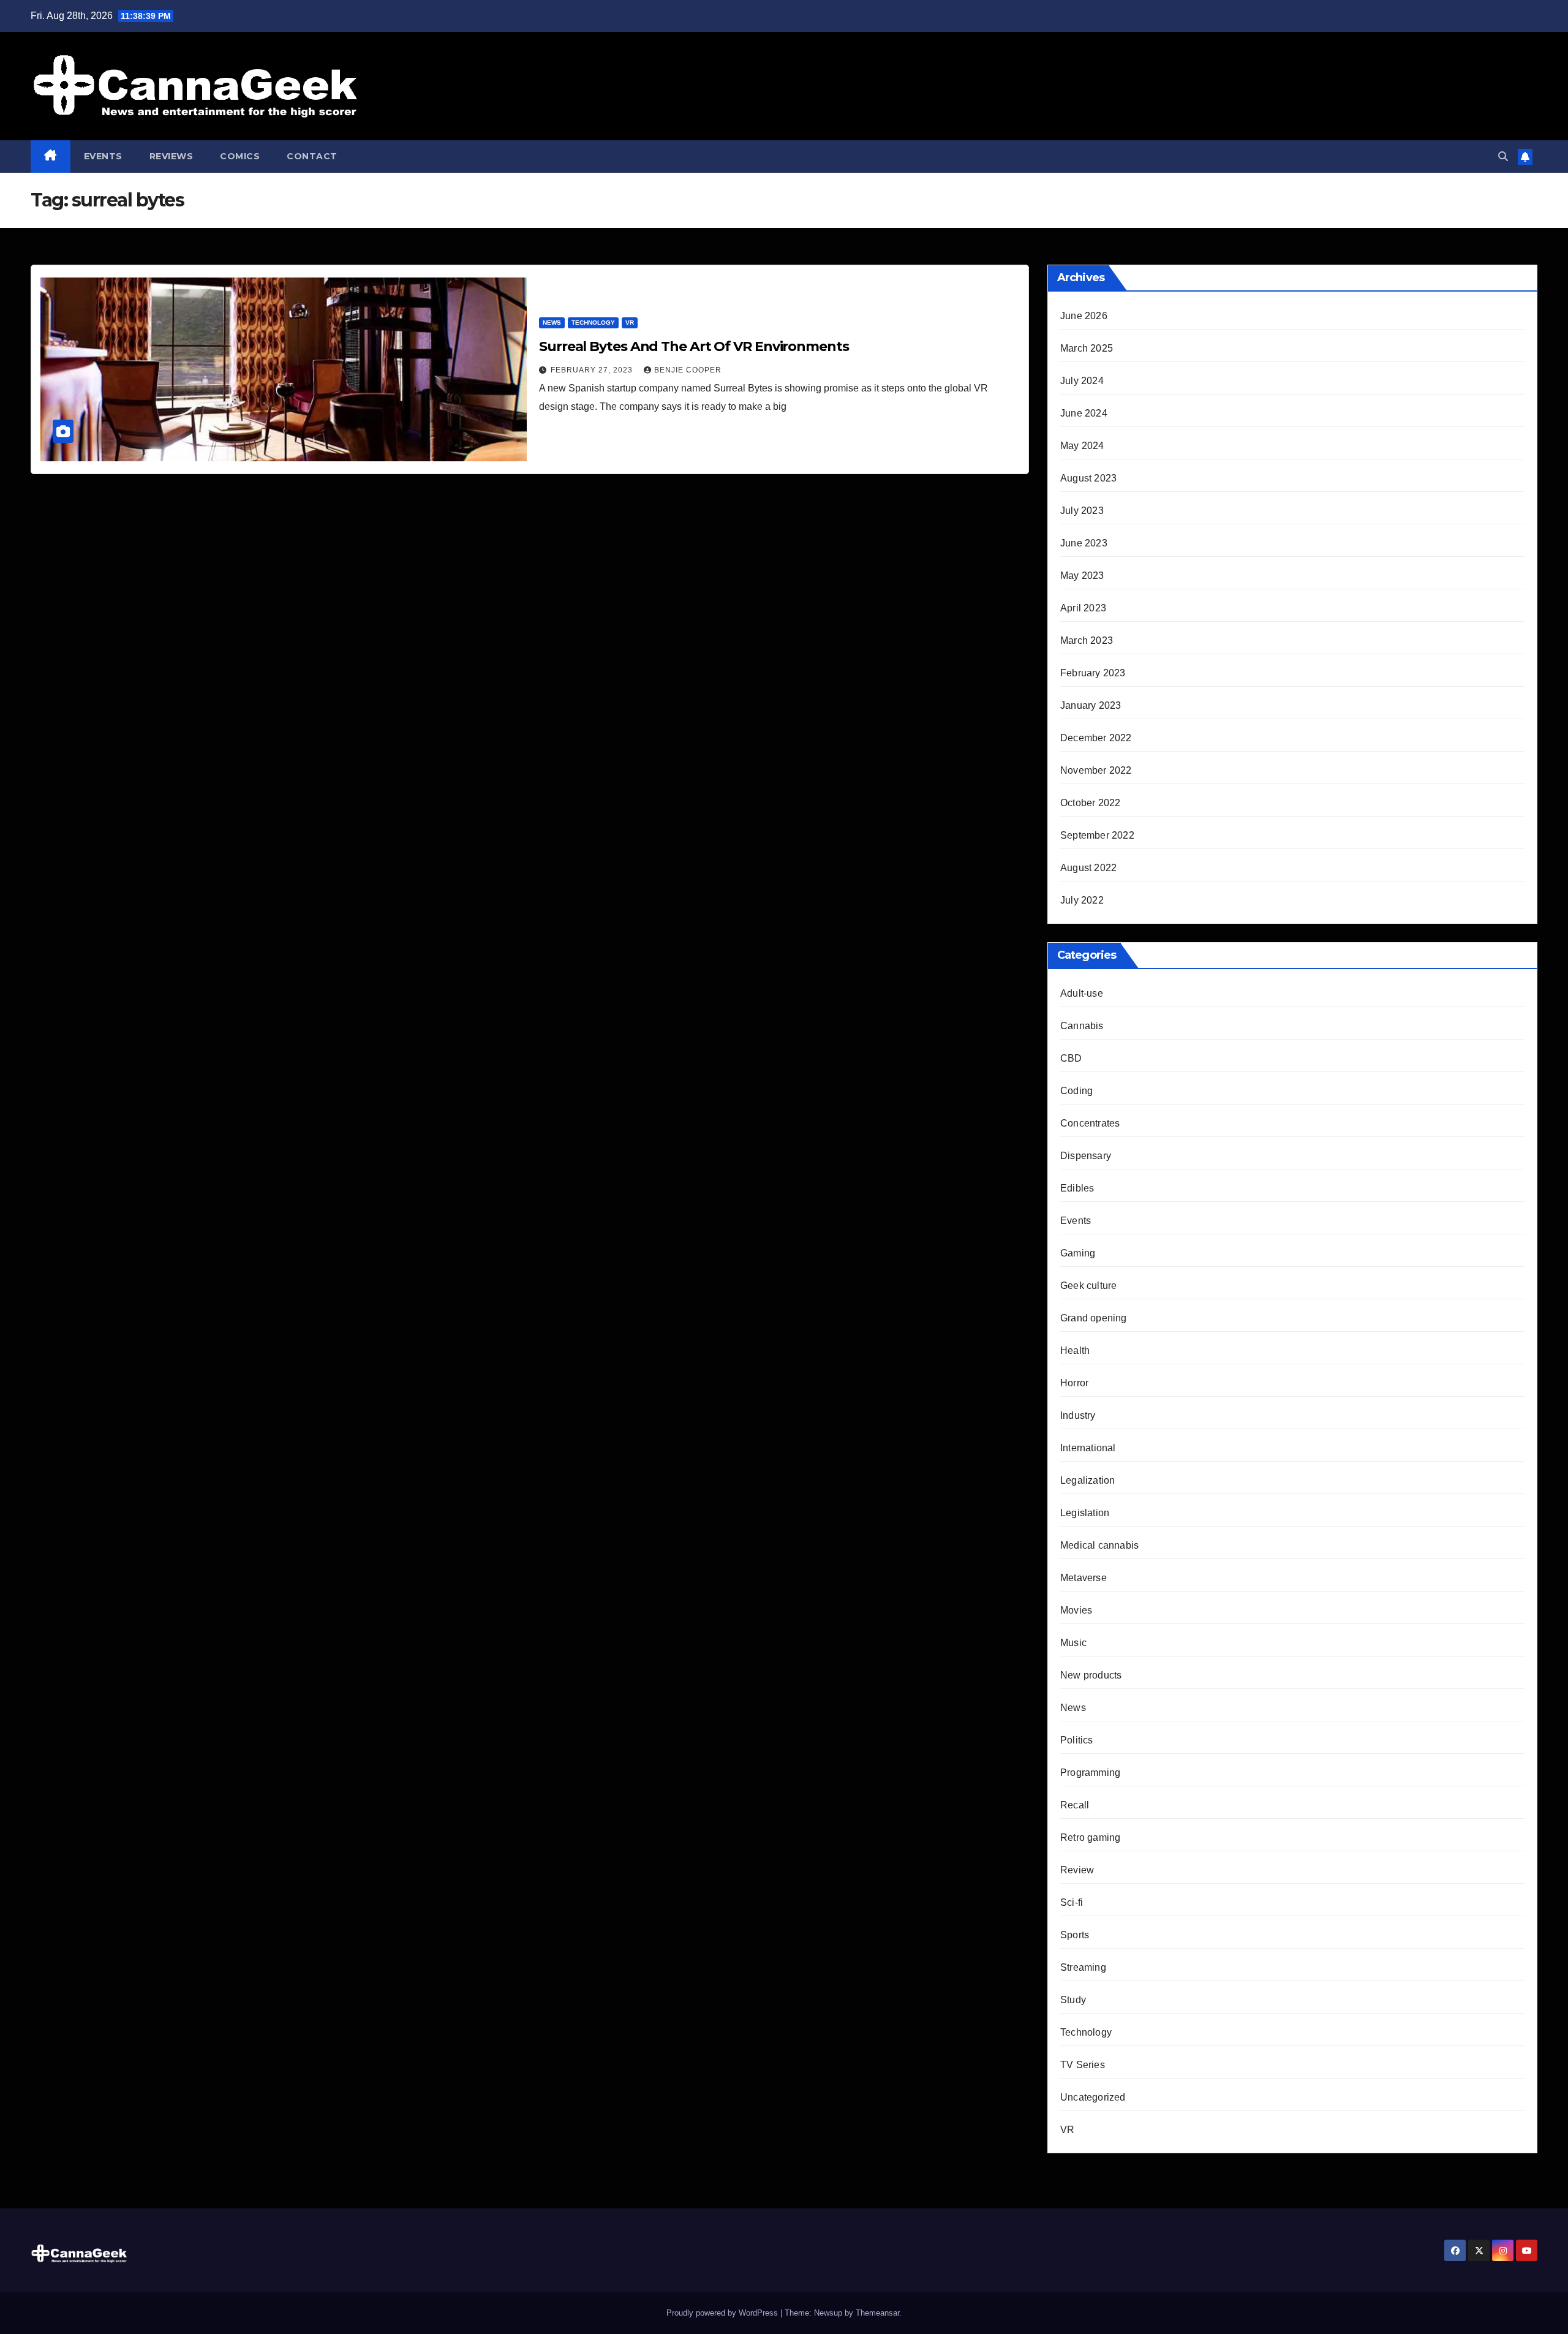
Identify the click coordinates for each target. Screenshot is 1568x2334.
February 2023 (1093, 673)
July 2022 (1082, 900)
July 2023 (1082, 511)
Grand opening (1094, 1318)
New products (1091, 1675)
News (552, 323)
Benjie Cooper (688, 370)
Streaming (1083, 1967)
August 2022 (1088, 868)
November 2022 (1096, 770)
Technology (593, 323)
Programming (1090, 1773)
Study (1073, 2000)
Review (1077, 1870)
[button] (1503, 157)
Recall (1075, 1805)
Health (1075, 1350)
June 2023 (1084, 543)
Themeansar (877, 2313)
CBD (1071, 1058)
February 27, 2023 (593, 370)
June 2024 (1084, 413)
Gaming (1078, 1253)
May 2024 (1082, 446)
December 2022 (1096, 738)
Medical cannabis (1099, 1545)
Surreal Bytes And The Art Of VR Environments (694, 346)
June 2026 (1084, 316)
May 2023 (1082, 576)
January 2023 (1091, 705)
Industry (1078, 1415)
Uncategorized (1093, 2097)
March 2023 (1087, 640)
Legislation (1085, 1513)
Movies (1076, 1610)
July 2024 (1082, 381)
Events (103, 156)
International (1088, 1448)
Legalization (1087, 1480)
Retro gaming (1090, 1837)
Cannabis (1082, 1026)
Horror (1074, 1383)
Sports (1075, 1935)
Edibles (1077, 1188)
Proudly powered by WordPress (723, 2313)
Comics (240, 156)
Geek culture (1088, 1286)
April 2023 (1083, 608)
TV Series (1083, 2065)
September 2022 (1097, 835)
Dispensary (1086, 1156)
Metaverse (1084, 1578)
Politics (1077, 1740)
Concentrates (1090, 1123)
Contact (312, 156)
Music (1073, 1643)
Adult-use (1082, 993)
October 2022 (1090, 803)
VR (630, 323)
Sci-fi (1072, 1902)
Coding (1076, 1091)
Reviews (171, 156)
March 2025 (1087, 348)
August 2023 (1088, 478)
